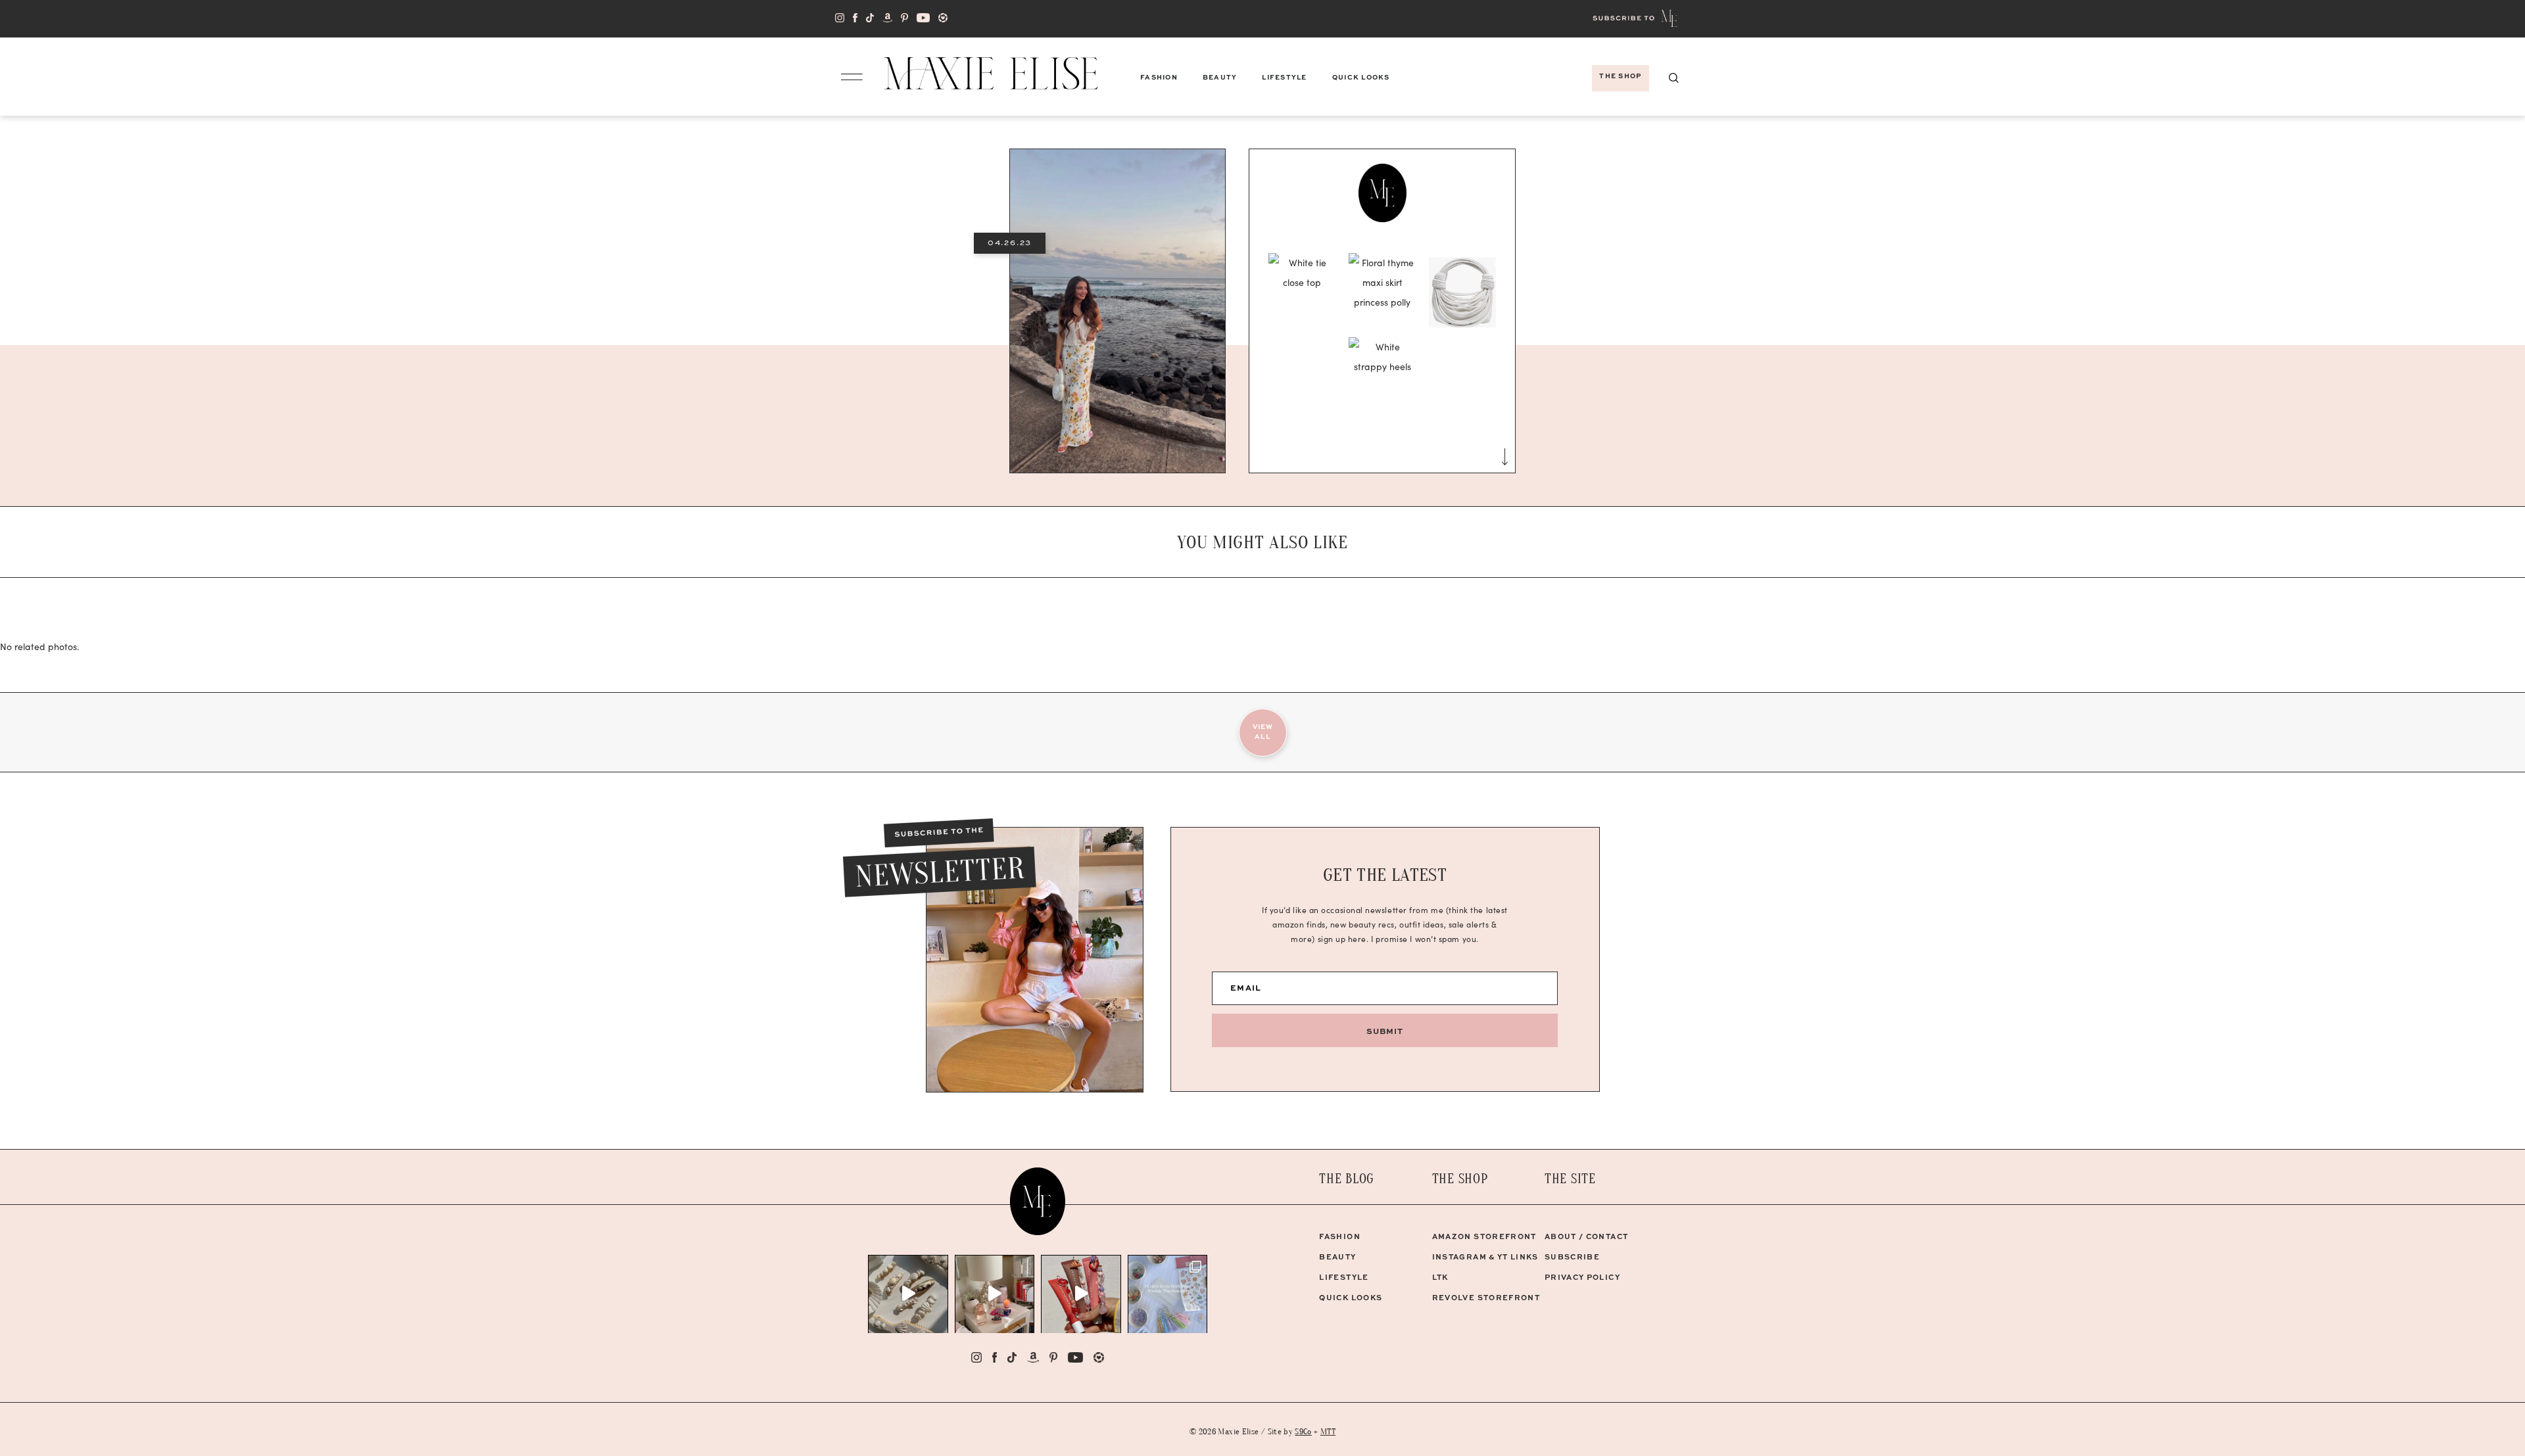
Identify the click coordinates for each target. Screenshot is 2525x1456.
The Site (1570, 1179)
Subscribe (1572, 1256)
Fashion (1339, 1236)
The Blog (1347, 1179)
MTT (1328, 1431)
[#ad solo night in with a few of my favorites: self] (995, 1294)
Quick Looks (1351, 1297)
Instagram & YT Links (1485, 1256)
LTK (1440, 1277)
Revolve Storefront (1486, 1297)
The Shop (1460, 1179)
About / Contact (1586, 1236)
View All (1263, 731)
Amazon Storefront (1484, 1236)
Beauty (1337, 1256)
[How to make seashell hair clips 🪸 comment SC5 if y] (908, 1294)
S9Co (1303, 1431)
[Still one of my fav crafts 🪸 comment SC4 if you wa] (1081, 1294)
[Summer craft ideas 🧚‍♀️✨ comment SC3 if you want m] (1168, 1294)
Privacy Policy (1582, 1277)
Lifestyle (1344, 1277)
